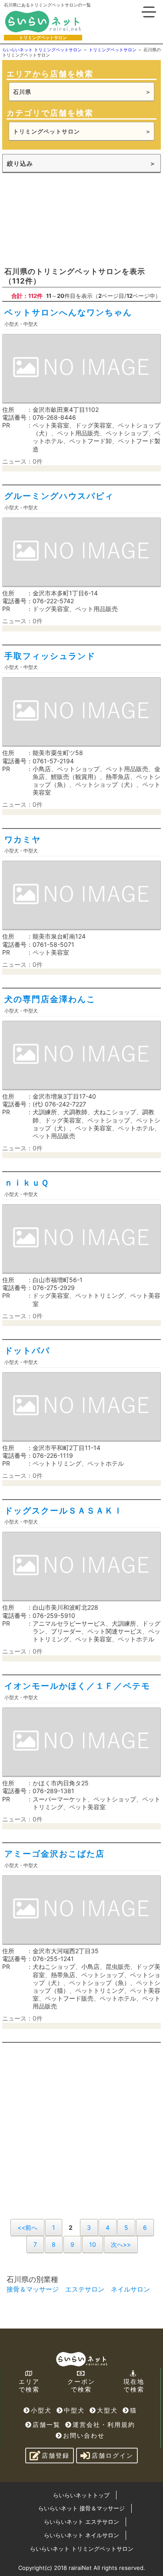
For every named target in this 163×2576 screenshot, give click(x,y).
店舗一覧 (47, 2424)
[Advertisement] (81, 219)
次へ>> (121, 2244)
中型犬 (74, 2410)
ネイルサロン (130, 2289)
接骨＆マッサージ (33, 2289)
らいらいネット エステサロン (81, 2522)
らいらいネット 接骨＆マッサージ (81, 2508)
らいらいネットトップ (81, 2495)
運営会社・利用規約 (104, 2424)
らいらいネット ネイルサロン (81, 2535)
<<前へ (27, 2227)
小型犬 (41, 2410)
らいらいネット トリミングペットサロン (82, 2549)
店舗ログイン (113, 2455)
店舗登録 (56, 2455)
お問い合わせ (84, 2435)
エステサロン (85, 2289)
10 (93, 2244)
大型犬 (107, 2410)
